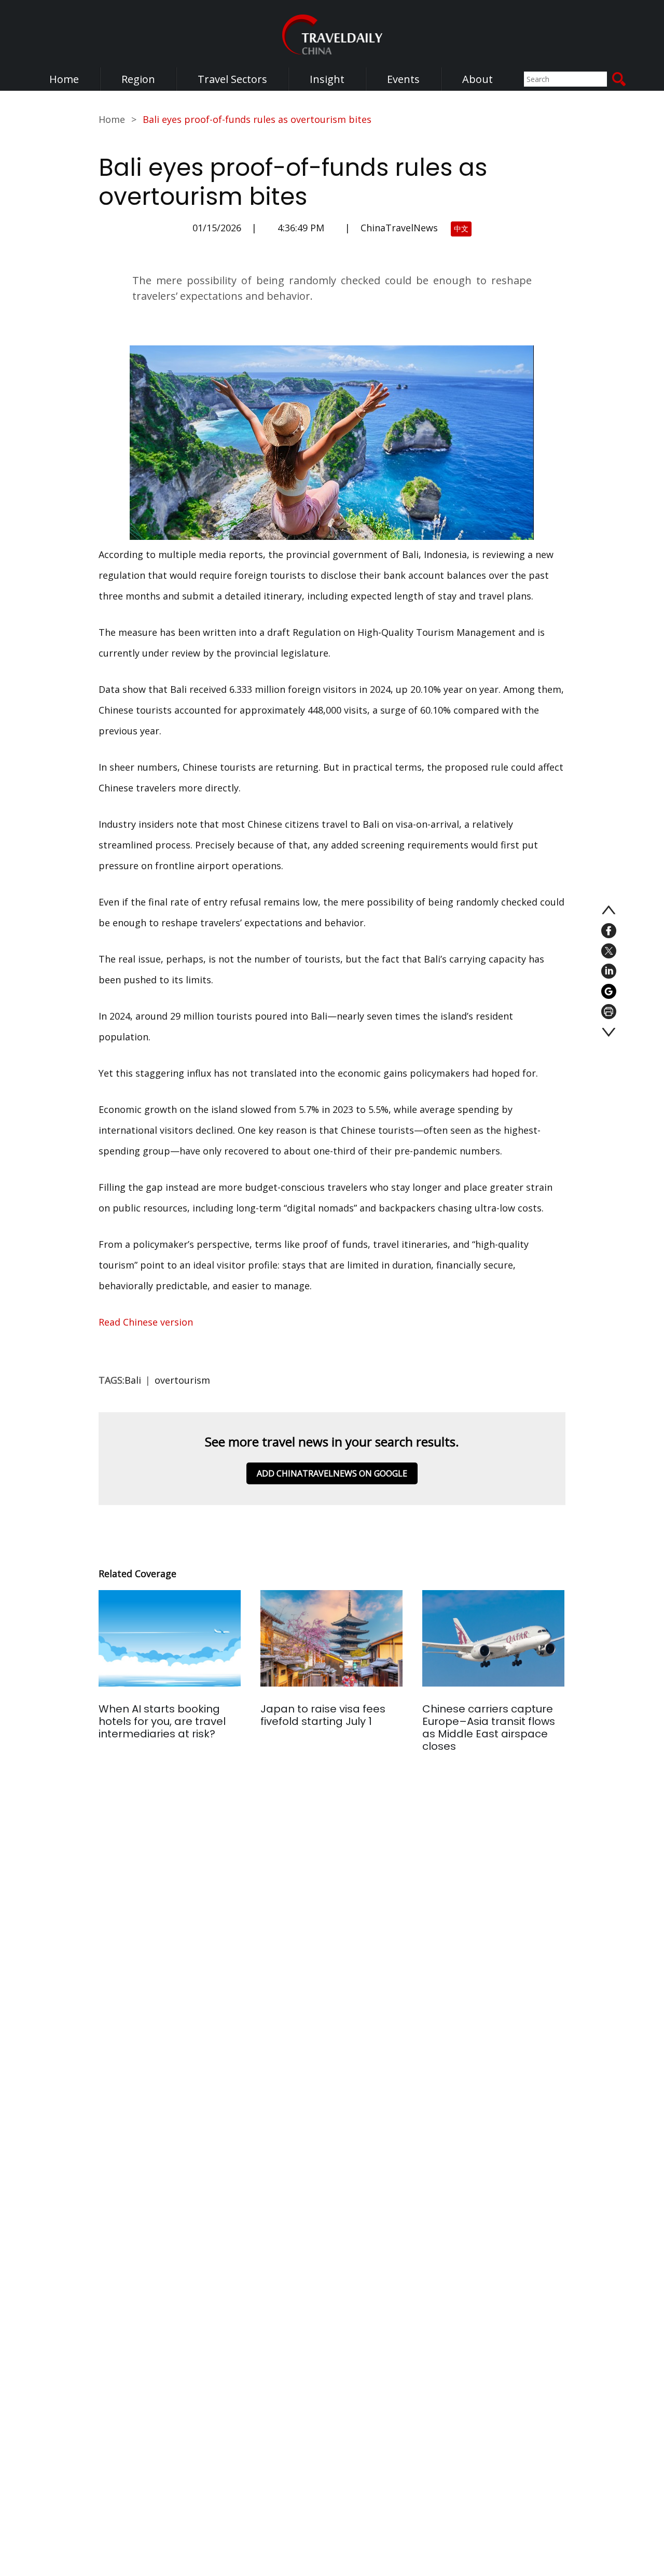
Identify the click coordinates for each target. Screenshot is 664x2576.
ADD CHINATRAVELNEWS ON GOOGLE (332, 1473)
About (478, 79)
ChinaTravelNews (399, 228)
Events (403, 79)
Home (64, 79)
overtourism (182, 1380)
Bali (133, 1380)
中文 (461, 228)
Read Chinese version (147, 1322)
